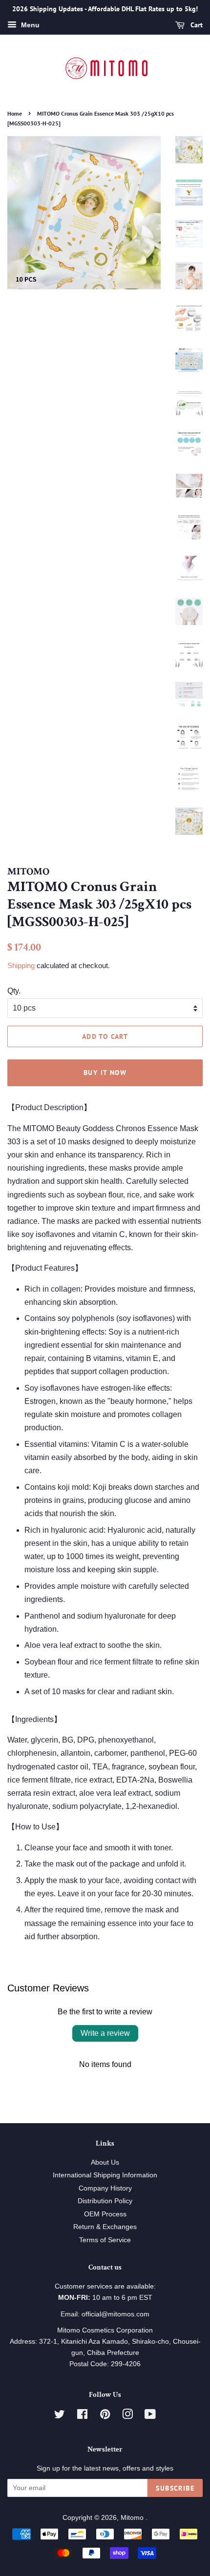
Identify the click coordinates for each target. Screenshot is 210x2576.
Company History (105, 2188)
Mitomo (133, 2518)
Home (15, 113)
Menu (29, 25)
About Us (105, 2162)
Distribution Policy (105, 2201)
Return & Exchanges (105, 2227)
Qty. (14, 991)
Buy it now (105, 1073)
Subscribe (175, 2488)
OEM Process (105, 2214)
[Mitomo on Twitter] (60, 2416)
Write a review (105, 2033)
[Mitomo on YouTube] (150, 2416)
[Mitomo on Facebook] (82, 2416)
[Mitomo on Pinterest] (105, 2416)
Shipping (21, 965)
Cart (196, 25)
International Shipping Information (105, 2175)
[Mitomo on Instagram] (127, 2416)
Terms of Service (105, 2240)
